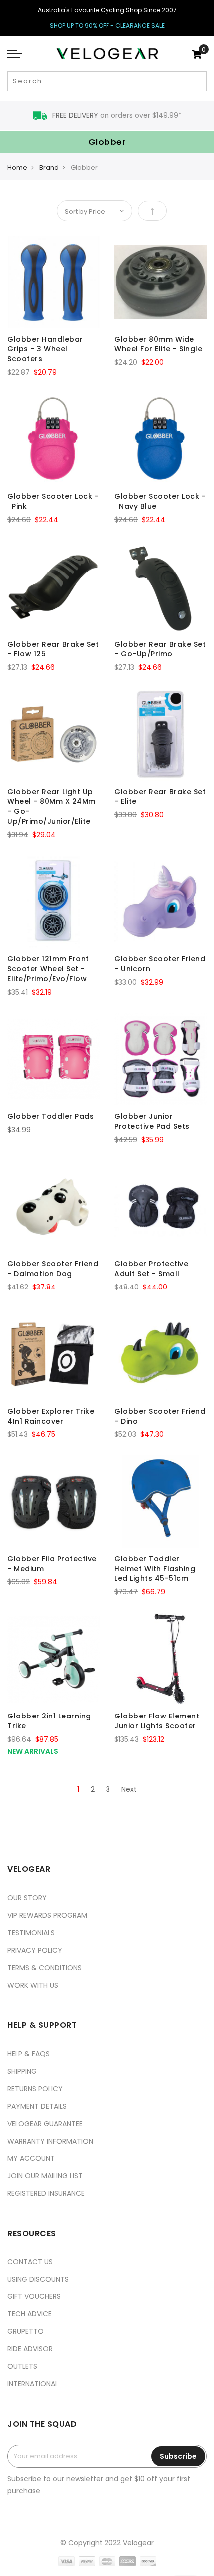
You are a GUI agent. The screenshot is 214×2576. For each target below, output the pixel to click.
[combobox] (107, 81)
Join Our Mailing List (45, 2176)
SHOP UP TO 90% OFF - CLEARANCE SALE (107, 26)
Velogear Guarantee (45, 2124)
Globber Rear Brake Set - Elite (160, 797)
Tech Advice (30, 2314)
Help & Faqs (29, 2054)
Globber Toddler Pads (51, 1116)
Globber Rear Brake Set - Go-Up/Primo (160, 649)
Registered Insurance (46, 2193)
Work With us (33, 1985)
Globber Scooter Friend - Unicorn (160, 964)
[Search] (198, 81)
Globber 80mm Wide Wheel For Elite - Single (158, 344)
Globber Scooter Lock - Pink (53, 501)
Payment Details (37, 2106)
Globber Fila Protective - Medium (52, 1564)
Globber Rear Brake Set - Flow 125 (53, 649)
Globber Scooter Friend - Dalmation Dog (53, 1269)
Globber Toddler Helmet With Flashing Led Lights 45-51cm (155, 1569)
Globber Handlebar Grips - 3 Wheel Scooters (45, 349)
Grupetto (26, 2331)
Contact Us (30, 2262)
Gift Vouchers (34, 2296)
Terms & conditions (45, 1968)
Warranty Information (50, 2141)
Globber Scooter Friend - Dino (160, 1416)
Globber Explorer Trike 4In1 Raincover (51, 1416)
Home (17, 168)
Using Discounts (38, 2279)
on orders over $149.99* (117, 115)
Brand (49, 168)
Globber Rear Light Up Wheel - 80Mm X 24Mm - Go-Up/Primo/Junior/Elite (52, 806)
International (33, 2384)
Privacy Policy (35, 1950)
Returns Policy (35, 2089)
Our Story (27, 1898)
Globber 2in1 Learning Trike (49, 1721)
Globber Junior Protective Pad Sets (152, 1121)
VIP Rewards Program (47, 1915)
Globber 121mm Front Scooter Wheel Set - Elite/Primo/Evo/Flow (48, 969)
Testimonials (31, 1933)
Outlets (22, 2366)
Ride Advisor (30, 2349)
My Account (31, 2158)
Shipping (22, 2071)
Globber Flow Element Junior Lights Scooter (157, 1721)
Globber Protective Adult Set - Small (151, 1269)
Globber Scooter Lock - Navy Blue (160, 501)
